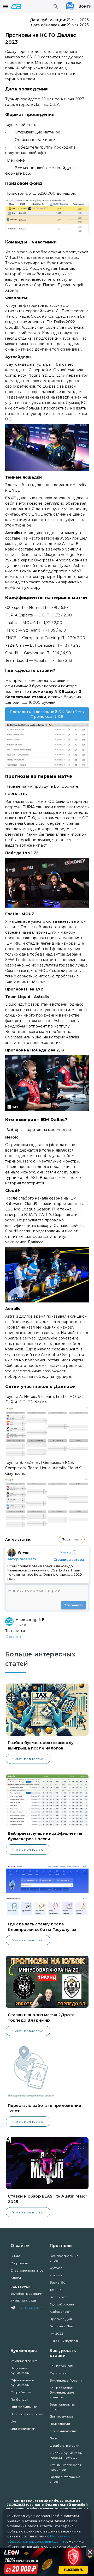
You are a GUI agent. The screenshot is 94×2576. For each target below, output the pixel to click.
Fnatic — (14, 623)
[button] (72, 1539)
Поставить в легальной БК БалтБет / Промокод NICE (47, 714)
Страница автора (69, 1560)
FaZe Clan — (17, 645)
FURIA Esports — (22, 615)
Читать (66, 1552)
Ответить (14, 1636)
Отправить (74, 1605)
